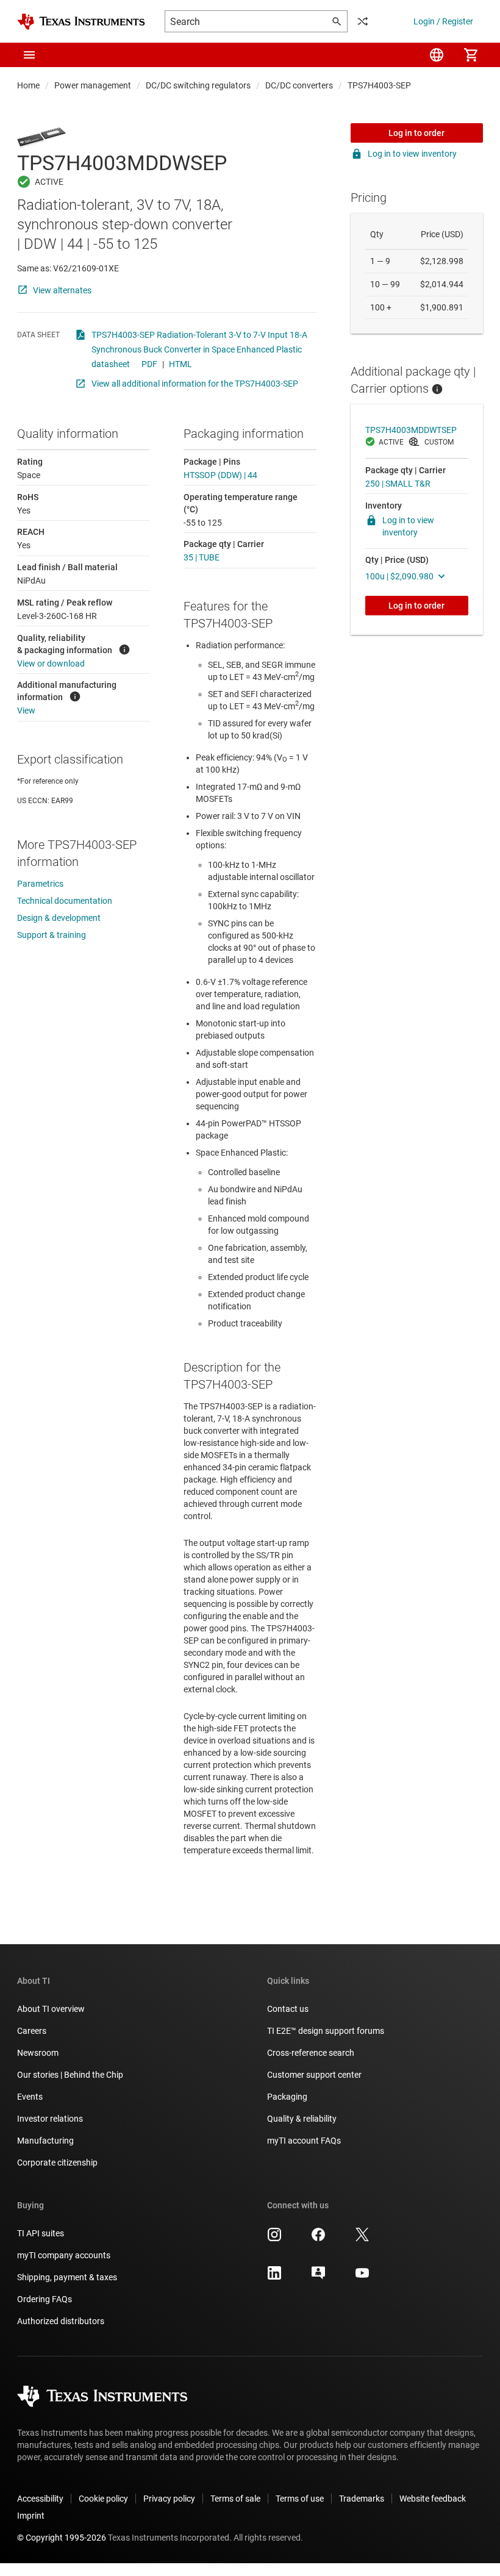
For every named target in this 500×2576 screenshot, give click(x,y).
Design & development (59, 918)
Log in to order (416, 133)
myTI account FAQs (304, 2141)
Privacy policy (169, 2499)
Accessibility (40, 2499)
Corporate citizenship (57, 2163)
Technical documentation (65, 901)
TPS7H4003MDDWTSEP (411, 430)
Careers (32, 2031)
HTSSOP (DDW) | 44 (220, 475)
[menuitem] (437, 55)
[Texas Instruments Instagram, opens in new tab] (274, 2239)
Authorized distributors (61, 2321)
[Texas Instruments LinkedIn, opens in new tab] (274, 2277)
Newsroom (38, 2053)
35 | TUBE (202, 557)
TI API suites (41, 2233)
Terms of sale (235, 2499)
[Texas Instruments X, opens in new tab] (362, 2239)
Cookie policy (103, 2499)
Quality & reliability (302, 2119)
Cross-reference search (311, 2053)
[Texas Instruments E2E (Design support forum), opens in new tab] (318, 2277)
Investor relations (50, 2119)
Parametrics (40, 884)
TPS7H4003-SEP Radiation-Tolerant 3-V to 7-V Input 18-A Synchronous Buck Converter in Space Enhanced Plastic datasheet (199, 349)
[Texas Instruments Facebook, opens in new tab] (318, 2239)
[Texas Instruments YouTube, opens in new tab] (362, 2277)
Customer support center (314, 2075)
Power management (93, 85)
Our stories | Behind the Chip (70, 2075)
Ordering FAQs (45, 2299)
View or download (51, 664)
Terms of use (300, 2499)
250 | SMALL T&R (398, 484)
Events (30, 2097)
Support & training (52, 935)
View (26, 710)
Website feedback (433, 2499)
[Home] (81, 22)
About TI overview (51, 2009)
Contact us (288, 2009)
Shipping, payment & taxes (67, 2277)
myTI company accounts (64, 2255)
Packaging (287, 2097)
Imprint (31, 2516)
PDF (149, 364)
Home (28, 85)
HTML (180, 364)
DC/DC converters (299, 85)
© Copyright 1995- (62, 2538)
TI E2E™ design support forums (326, 2031)
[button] (29, 55)
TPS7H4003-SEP (379, 85)
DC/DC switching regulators (198, 85)
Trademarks (362, 2499)
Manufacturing (45, 2141)
